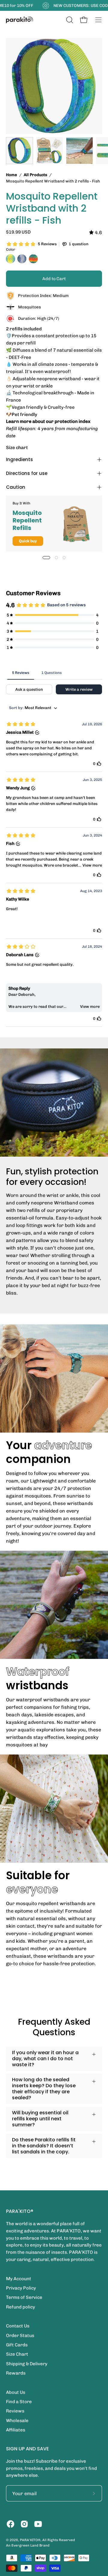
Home (12, 175)
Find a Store (19, 2402)
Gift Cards (17, 2345)
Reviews (15, 2411)
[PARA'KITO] (19, 20)
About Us (16, 2392)
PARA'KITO (29, 2540)
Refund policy (21, 2307)
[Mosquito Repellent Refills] (76, 524)
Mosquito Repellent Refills (27, 520)
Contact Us (18, 2326)
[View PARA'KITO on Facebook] (10, 2524)
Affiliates (16, 2430)
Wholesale (17, 2421)
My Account (19, 2279)
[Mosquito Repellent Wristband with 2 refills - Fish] (19, 151)
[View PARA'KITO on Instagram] (24, 2524)
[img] (96, 233)
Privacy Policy (21, 2288)
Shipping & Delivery (27, 2364)
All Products (35, 175)
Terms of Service (24, 2297)
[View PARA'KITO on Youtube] (38, 2524)
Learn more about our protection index (48, 421)
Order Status (20, 2336)
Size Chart (17, 2354)
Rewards (16, 2373)
